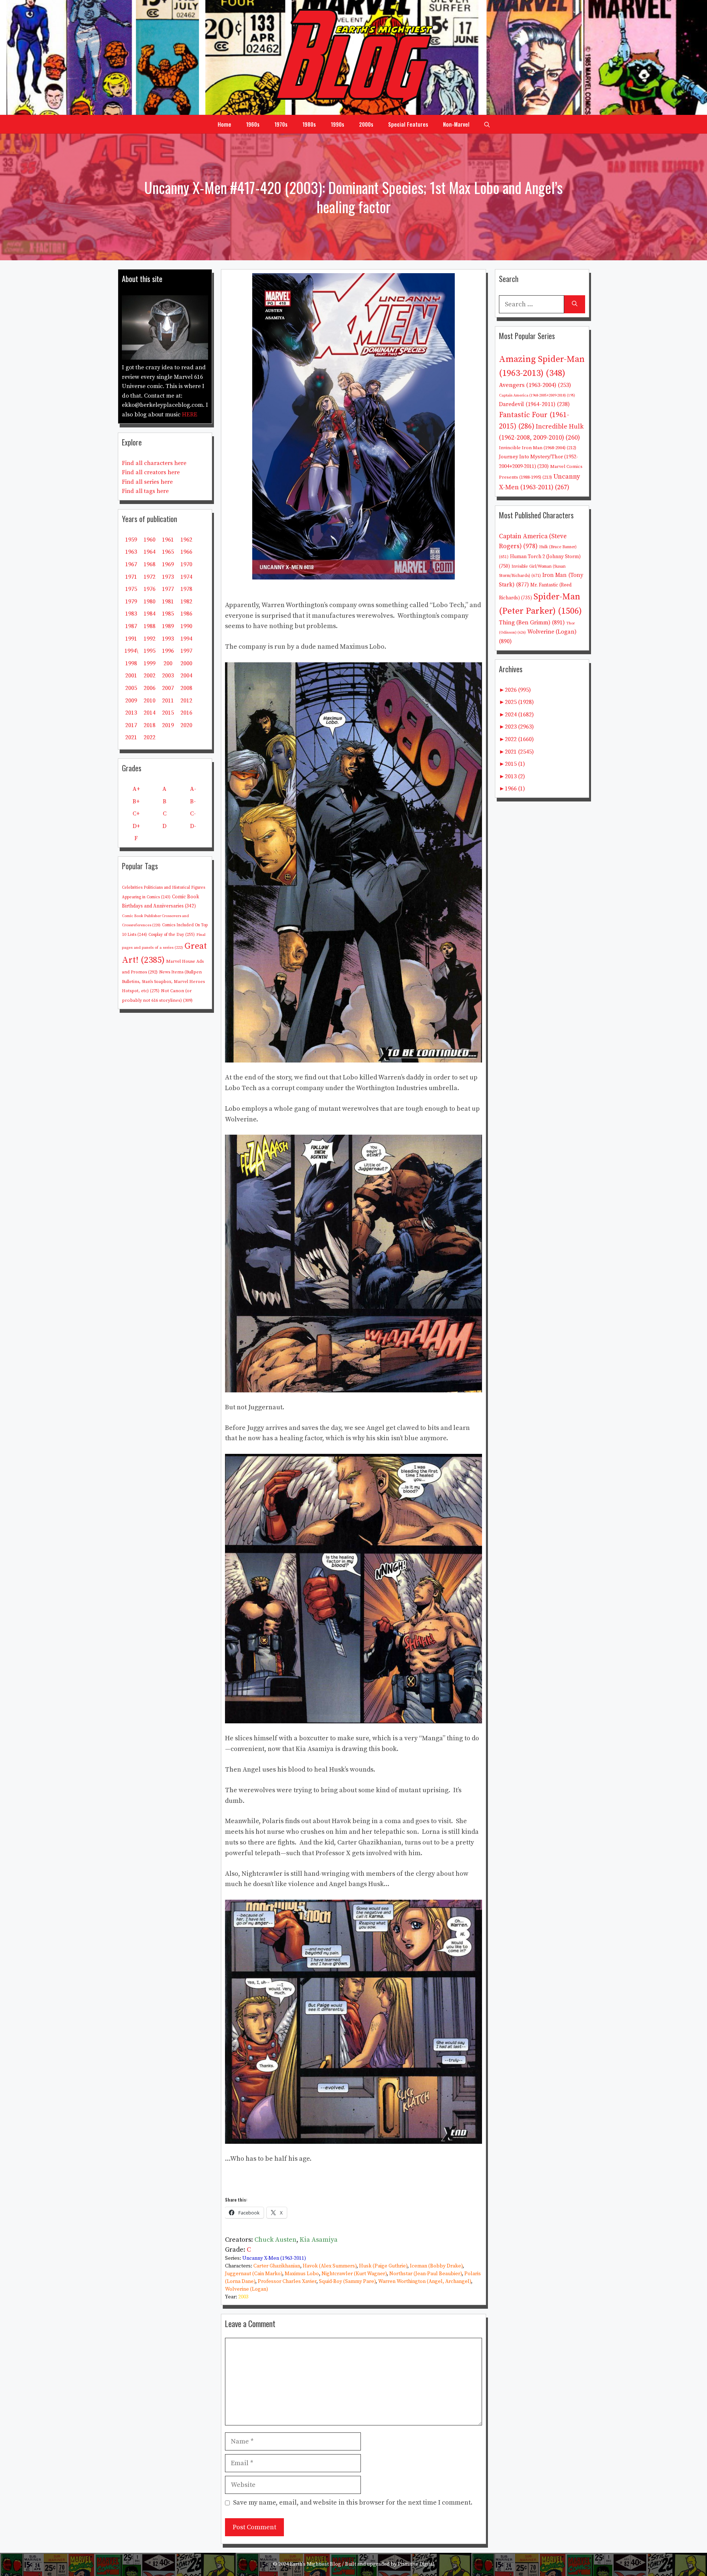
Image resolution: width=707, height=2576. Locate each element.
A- (193, 789)
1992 (150, 639)
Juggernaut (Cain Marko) (254, 2274)
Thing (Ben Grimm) (532, 623)
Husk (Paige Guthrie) (383, 2266)
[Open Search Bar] (487, 124)
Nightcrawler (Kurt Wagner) (354, 2274)
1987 (131, 626)
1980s (309, 124)
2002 (150, 676)
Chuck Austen (275, 2240)
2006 (150, 688)
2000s (366, 124)
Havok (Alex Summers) (330, 2266)
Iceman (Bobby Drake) (436, 2266)
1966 (186, 552)
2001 (131, 676)
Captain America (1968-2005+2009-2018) (537, 395)
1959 (131, 540)
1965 (168, 552)
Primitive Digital (416, 2564)
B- (193, 801)
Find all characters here (154, 463)
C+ (136, 814)
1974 (186, 577)
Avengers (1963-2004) (535, 385)
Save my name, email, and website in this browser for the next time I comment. (353, 2503)
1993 (168, 639)
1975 (131, 589)
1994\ (131, 651)
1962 (186, 540)
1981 (168, 602)
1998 (131, 663)
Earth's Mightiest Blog (315, 2564)
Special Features (408, 124)
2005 (131, 688)
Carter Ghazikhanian (277, 2266)
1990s (337, 124)
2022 (150, 737)
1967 (131, 564)
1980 (150, 602)
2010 (150, 701)
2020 (186, 725)
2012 (186, 701)
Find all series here (147, 482)
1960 (150, 540)
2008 (186, 688)
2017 (131, 725)
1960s (253, 124)
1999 (150, 663)
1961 (168, 540)
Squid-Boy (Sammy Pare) (347, 2281)
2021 (131, 737)
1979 (131, 602)
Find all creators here (151, 472)
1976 (150, 589)
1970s (281, 124)
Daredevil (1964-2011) (534, 404)
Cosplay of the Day (172, 935)
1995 (150, 651)
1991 (131, 639)
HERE (190, 415)
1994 (186, 639)
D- (193, 826)
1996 (168, 651)
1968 (150, 564)
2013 (131, 713)
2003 (243, 2297)
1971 (131, 577)
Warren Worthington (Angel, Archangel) (425, 2281)
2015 (168, 713)
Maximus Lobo (302, 2274)
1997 (186, 651)
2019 (168, 725)
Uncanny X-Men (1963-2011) (274, 2258)
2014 (150, 713)
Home (224, 124)
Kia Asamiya (319, 2240)
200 (168, 663)
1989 (168, 626)
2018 (150, 725)
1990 (186, 626)
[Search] (575, 304)
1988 (150, 626)
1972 (150, 577)
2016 (186, 713)
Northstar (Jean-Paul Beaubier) (425, 2274)
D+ (136, 826)
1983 (131, 614)
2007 (168, 688)
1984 (150, 614)
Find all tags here (145, 491)
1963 (131, 552)
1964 (150, 552)
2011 (168, 701)
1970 (186, 564)
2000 (186, 663)
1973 (168, 577)
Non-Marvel (456, 124)
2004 (186, 676)
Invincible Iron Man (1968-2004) (538, 448)
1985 (168, 614)
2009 (131, 701)
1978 (186, 589)
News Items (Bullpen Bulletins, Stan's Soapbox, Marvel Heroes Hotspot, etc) (163, 982)
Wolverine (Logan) (247, 2289)
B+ (136, 801)
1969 (168, 564)
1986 (186, 614)
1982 (186, 602)
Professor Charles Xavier (287, 2281)
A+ (136, 789)
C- (193, 814)
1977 (168, 589)
